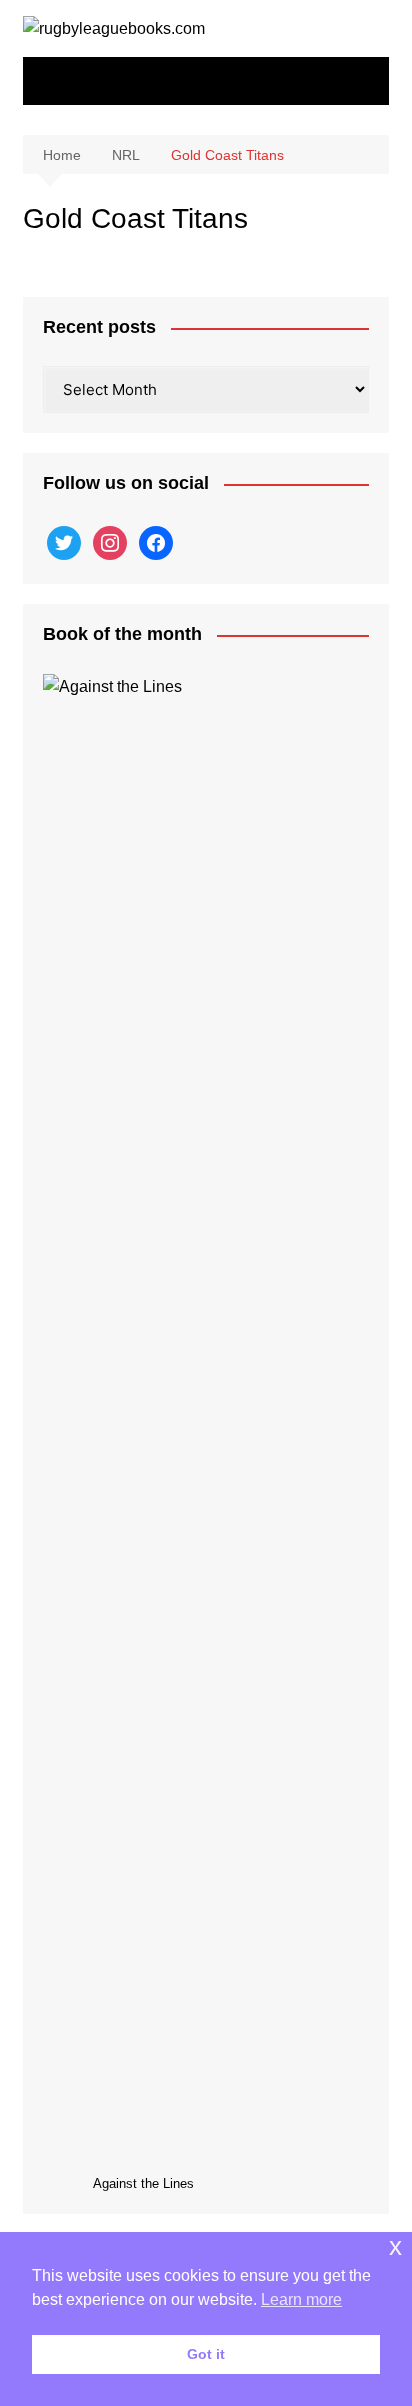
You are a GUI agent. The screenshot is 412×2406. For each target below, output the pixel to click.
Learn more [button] (301, 2299)
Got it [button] (206, 2354)
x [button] (395, 2246)
